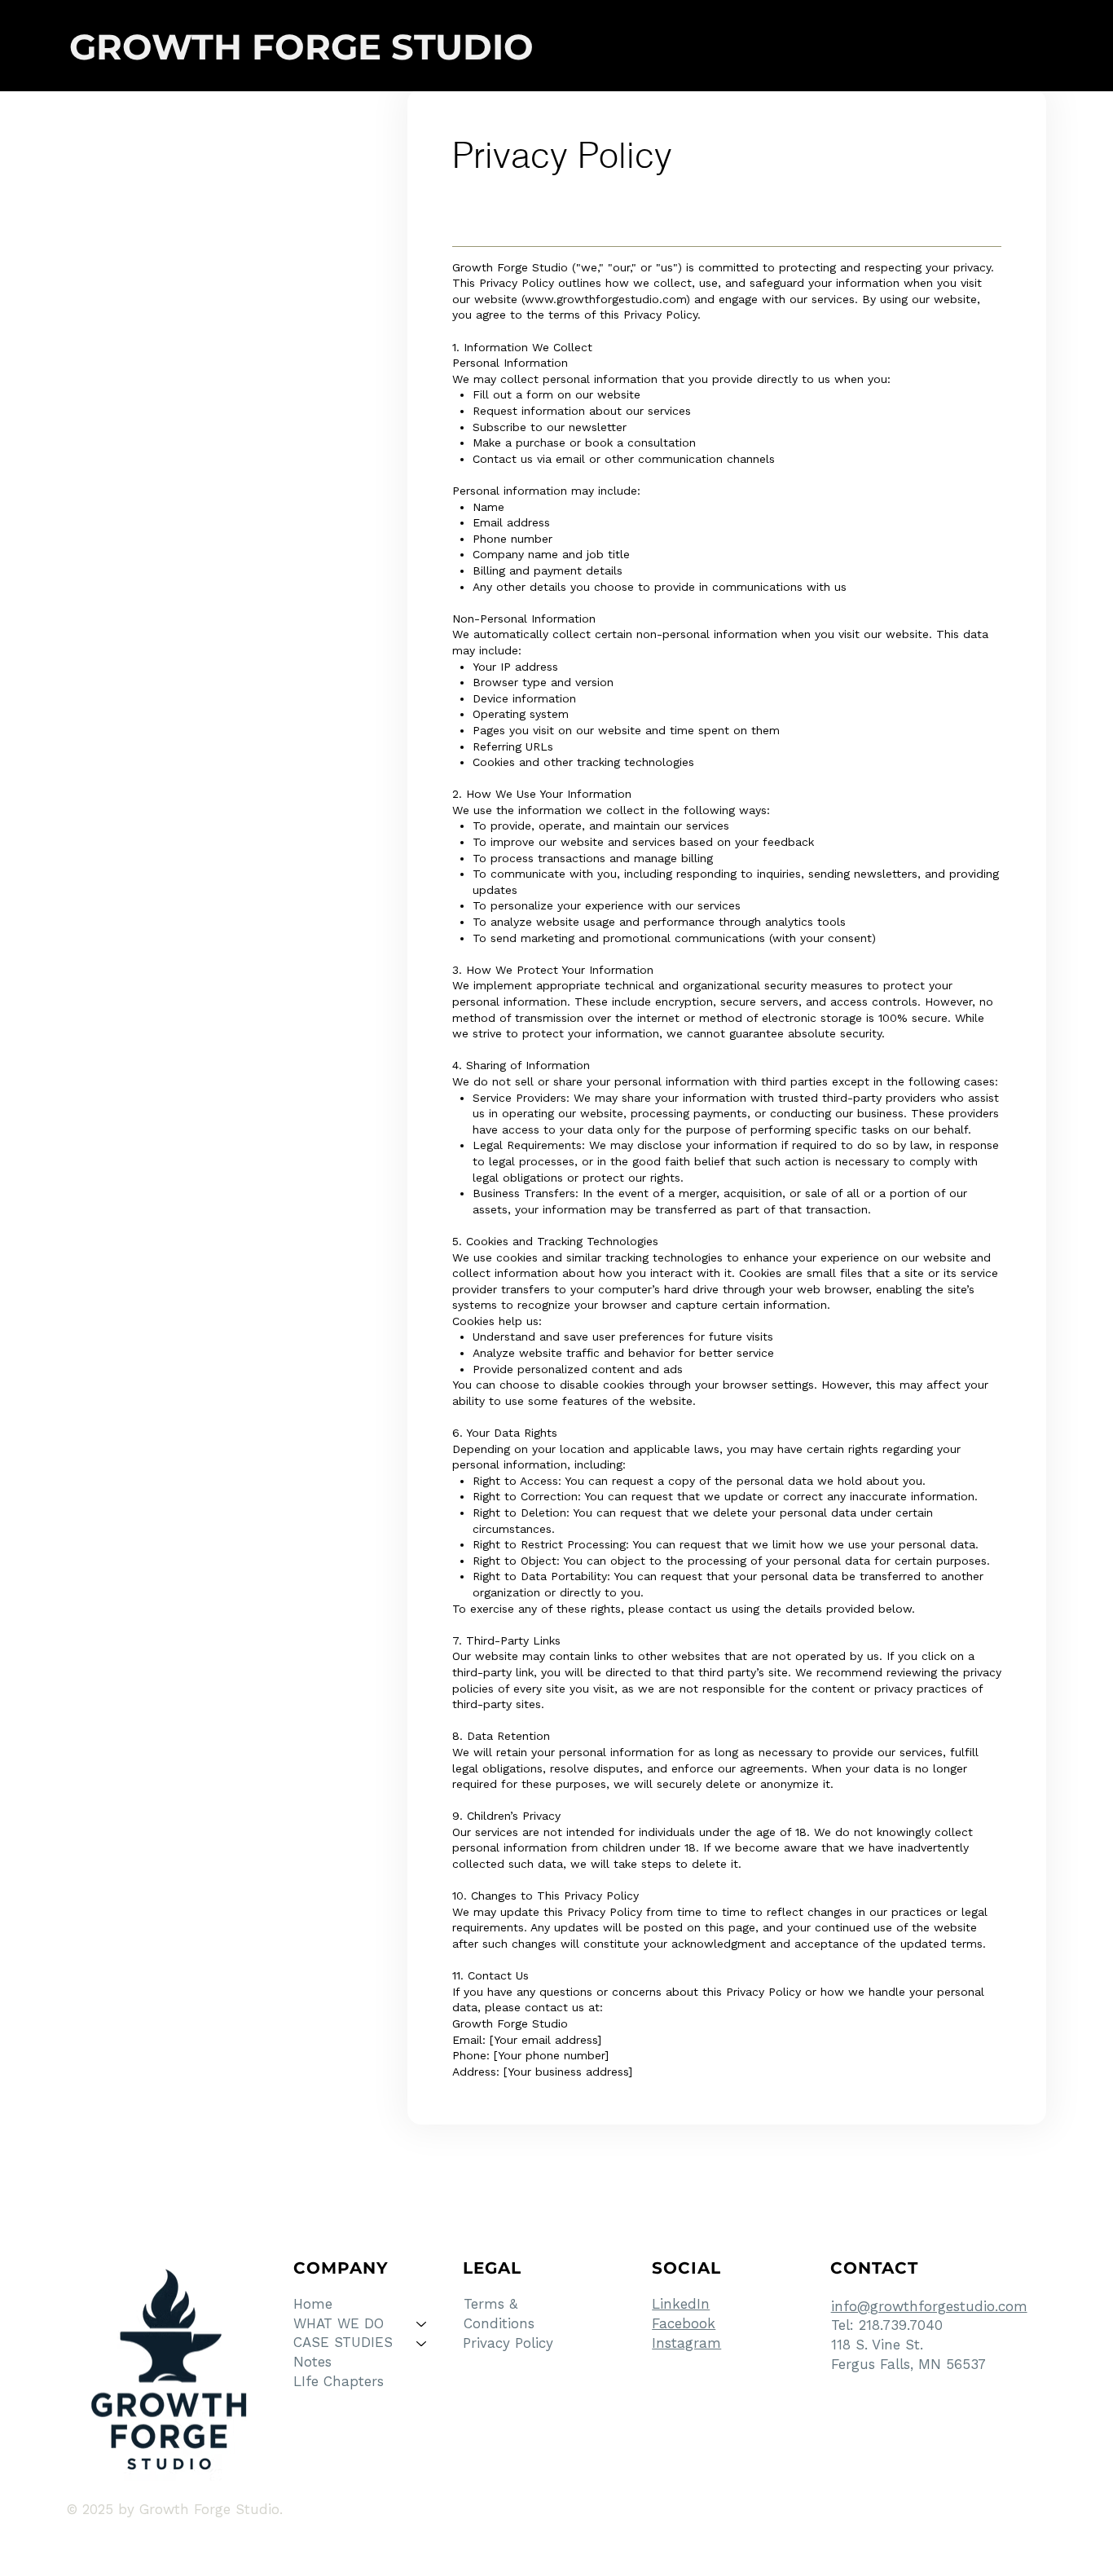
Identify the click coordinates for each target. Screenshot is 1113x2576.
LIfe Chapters (339, 2381)
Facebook (684, 2323)
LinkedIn (681, 2304)
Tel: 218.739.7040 (887, 2325)
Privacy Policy (508, 2343)
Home (313, 2304)
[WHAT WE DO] (422, 2324)
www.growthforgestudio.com (605, 299)
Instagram (686, 2343)
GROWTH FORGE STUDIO (301, 47)
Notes (312, 2362)
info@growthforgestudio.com (929, 2306)
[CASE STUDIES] (422, 2343)
